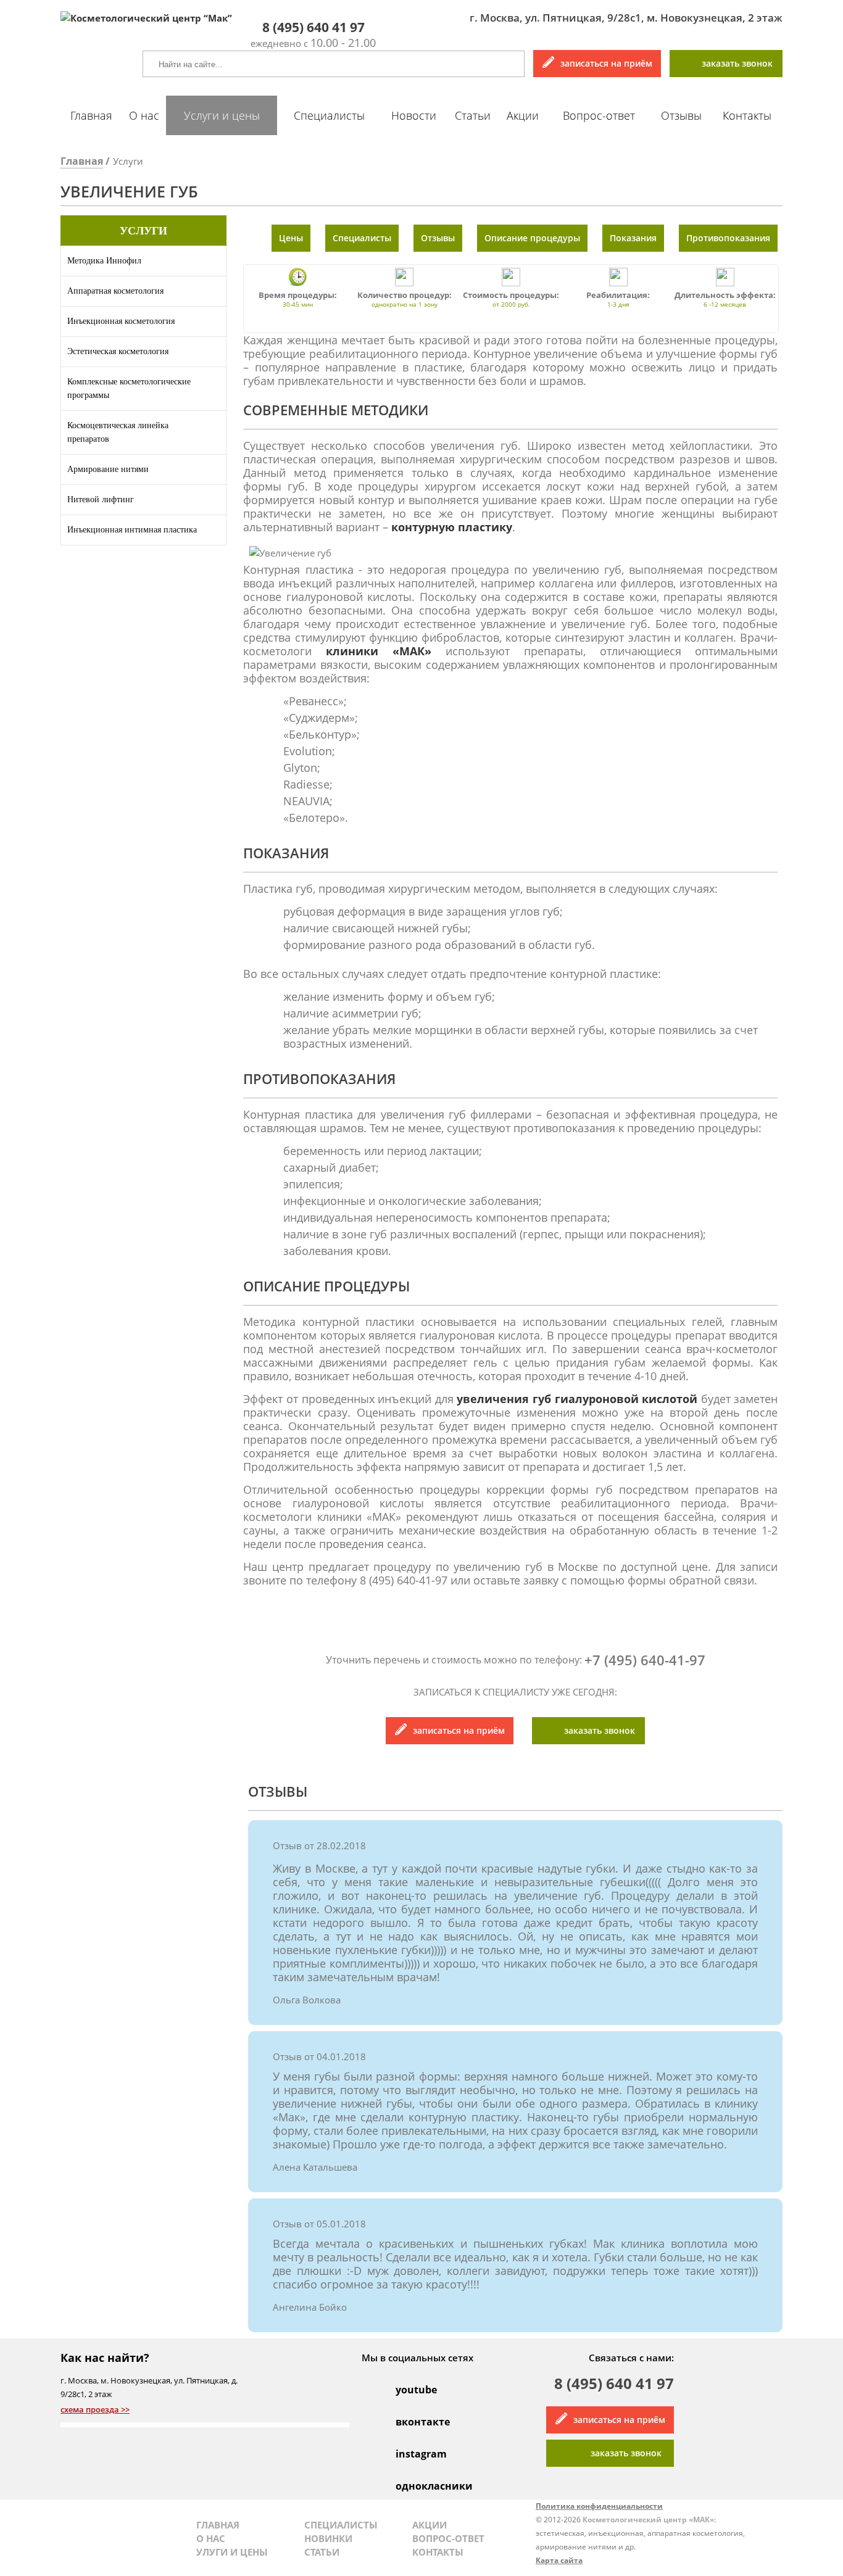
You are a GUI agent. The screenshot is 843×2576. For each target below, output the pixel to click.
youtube (409, 2390)
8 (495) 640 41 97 (614, 2385)
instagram (409, 2454)
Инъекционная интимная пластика (132, 530)
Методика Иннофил (104, 261)
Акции (523, 115)
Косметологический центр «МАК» (648, 2520)
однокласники (409, 2486)
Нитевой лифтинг (101, 499)
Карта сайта (559, 2560)
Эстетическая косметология (118, 351)
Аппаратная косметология (115, 291)
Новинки (328, 2538)
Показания (633, 238)
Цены (291, 238)
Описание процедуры (532, 238)
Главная (91, 115)
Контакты (747, 115)
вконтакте (409, 2422)
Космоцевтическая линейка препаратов (118, 432)
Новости (414, 115)
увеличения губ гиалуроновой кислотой (577, 1399)
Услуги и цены (222, 115)
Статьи (473, 115)
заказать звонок (737, 63)
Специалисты (329, 115)
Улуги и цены (232, 2552)
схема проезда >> (95, 2409)
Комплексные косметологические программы (129, 388)
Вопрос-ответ (599, 115)
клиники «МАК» (379, 651)
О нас (144, 115)
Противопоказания (728, 238)
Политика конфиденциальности (599, 2506)
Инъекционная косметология (121, 321)
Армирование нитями (108, 469)
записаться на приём (606, 63)
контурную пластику (452, 527)
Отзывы (681, 115)
